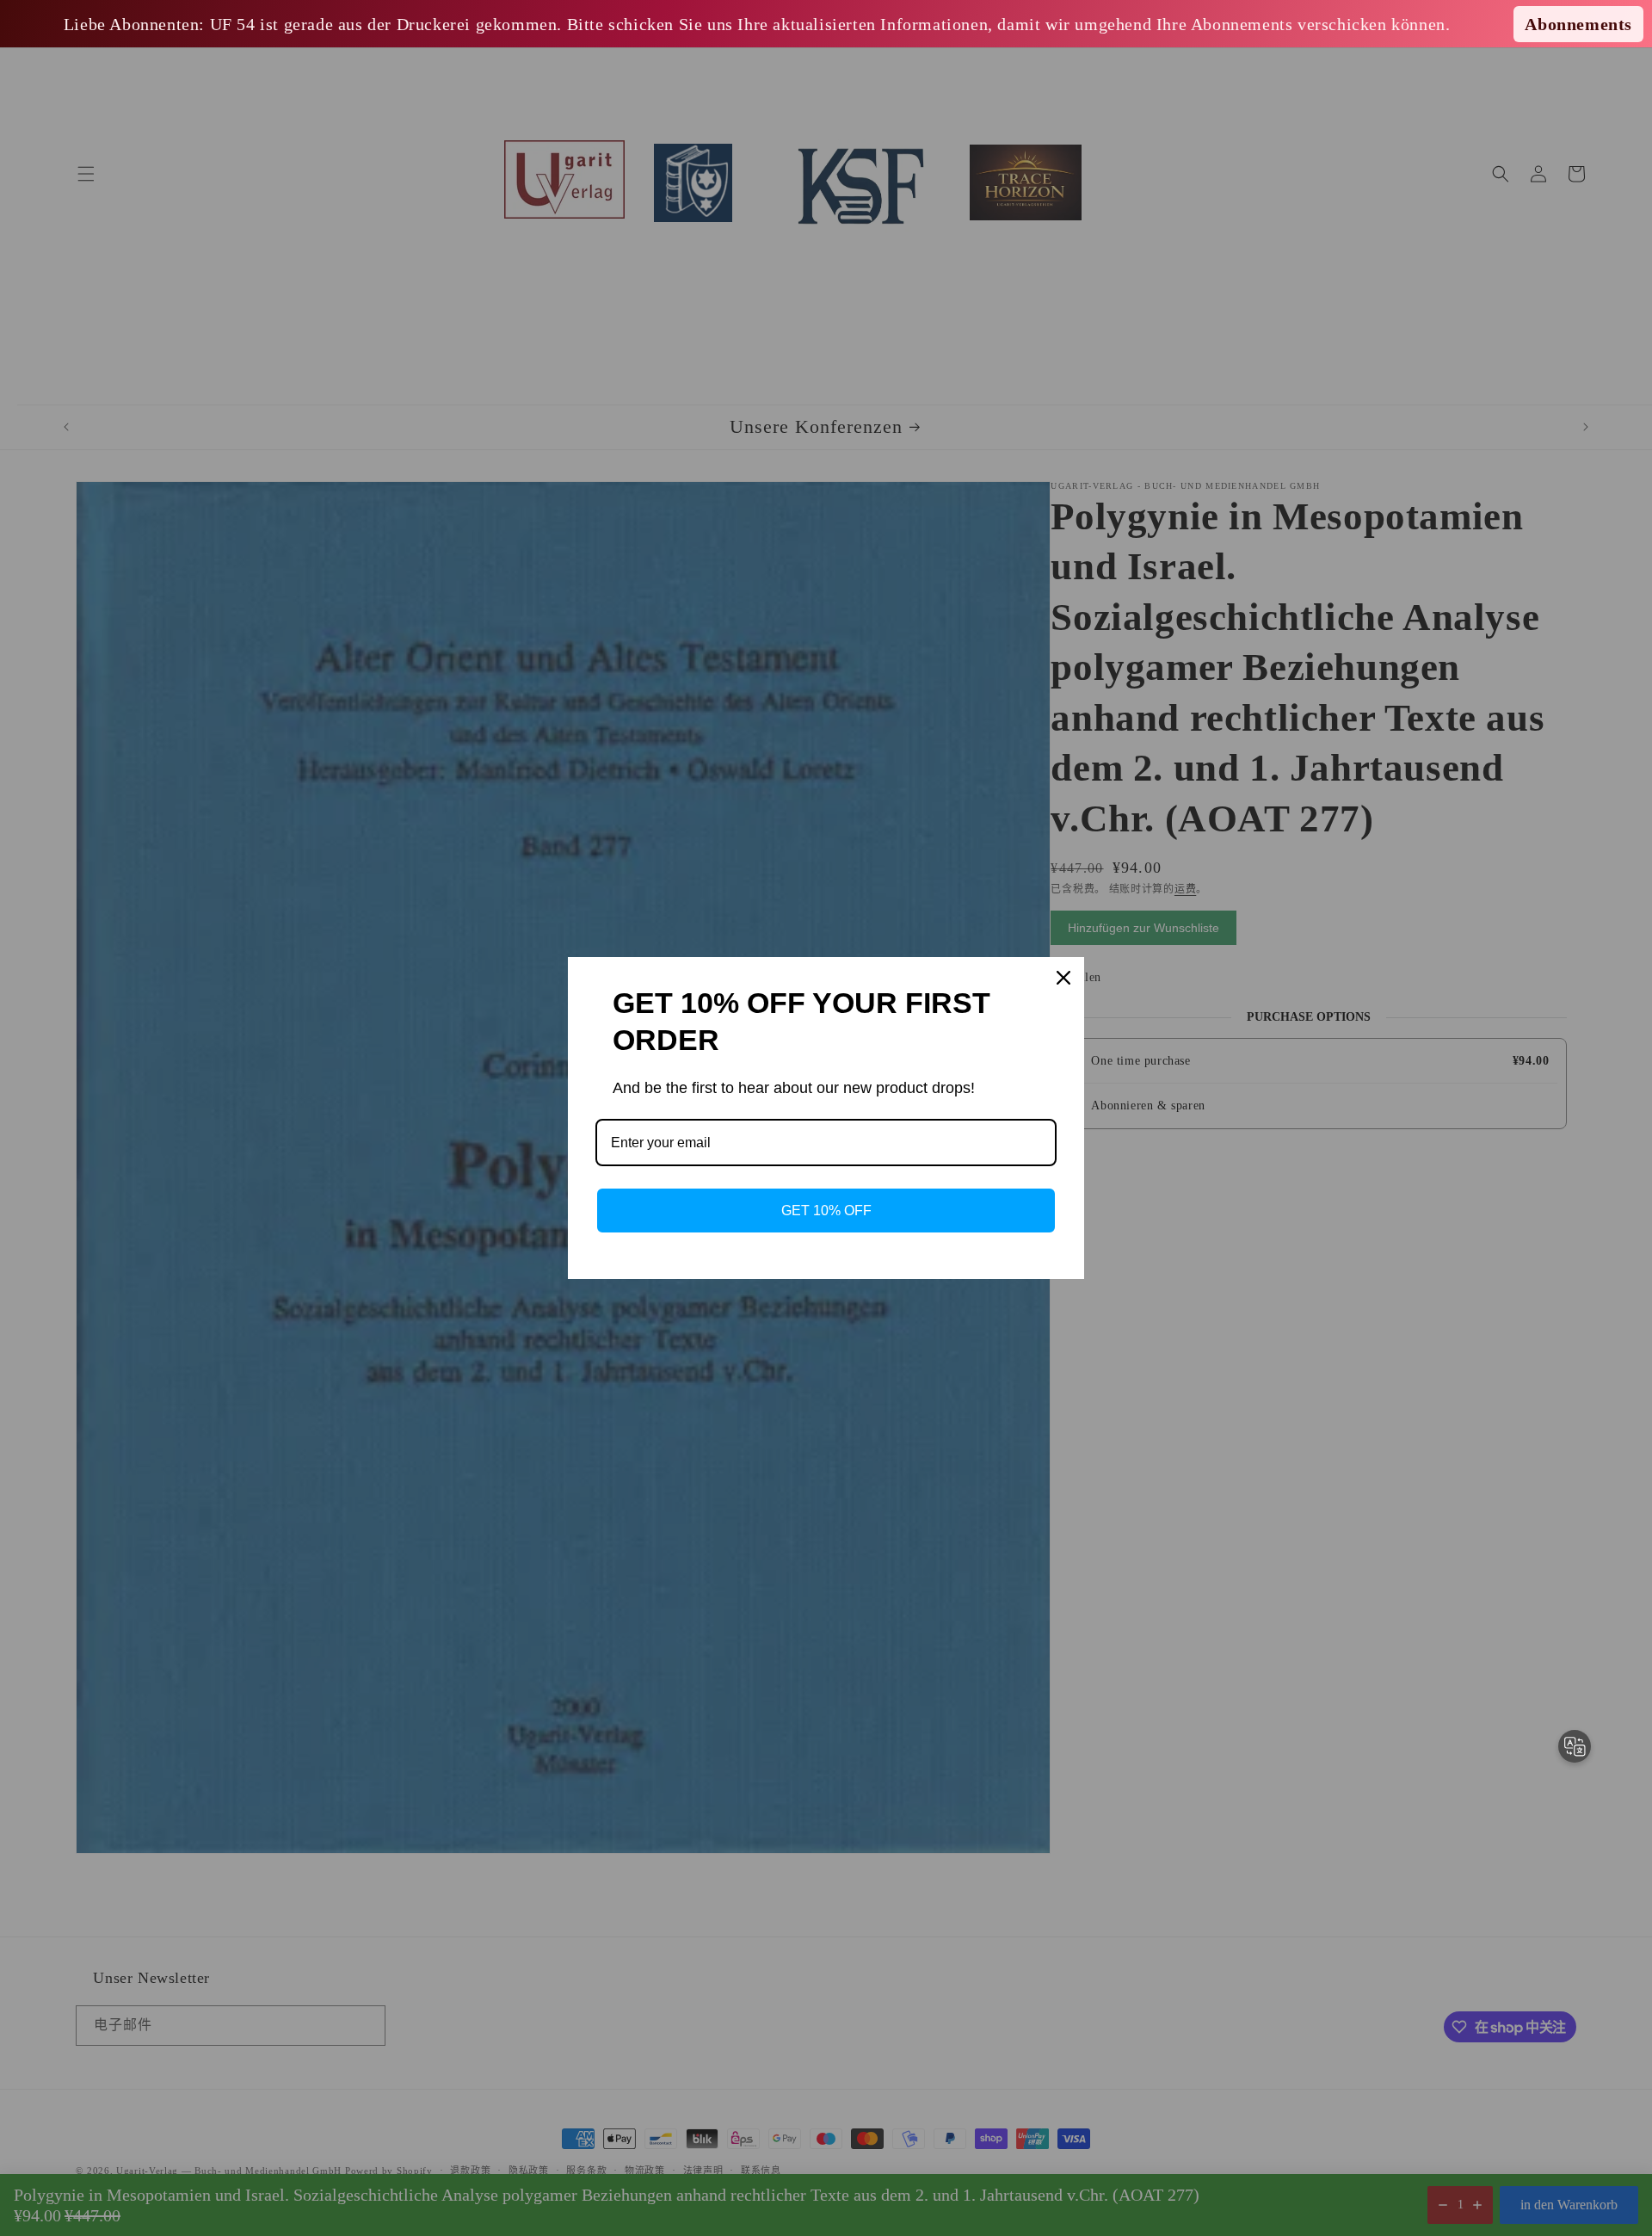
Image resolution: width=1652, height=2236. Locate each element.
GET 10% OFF (826, 1211)
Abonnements (1578, 24)
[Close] (1063, 978)
